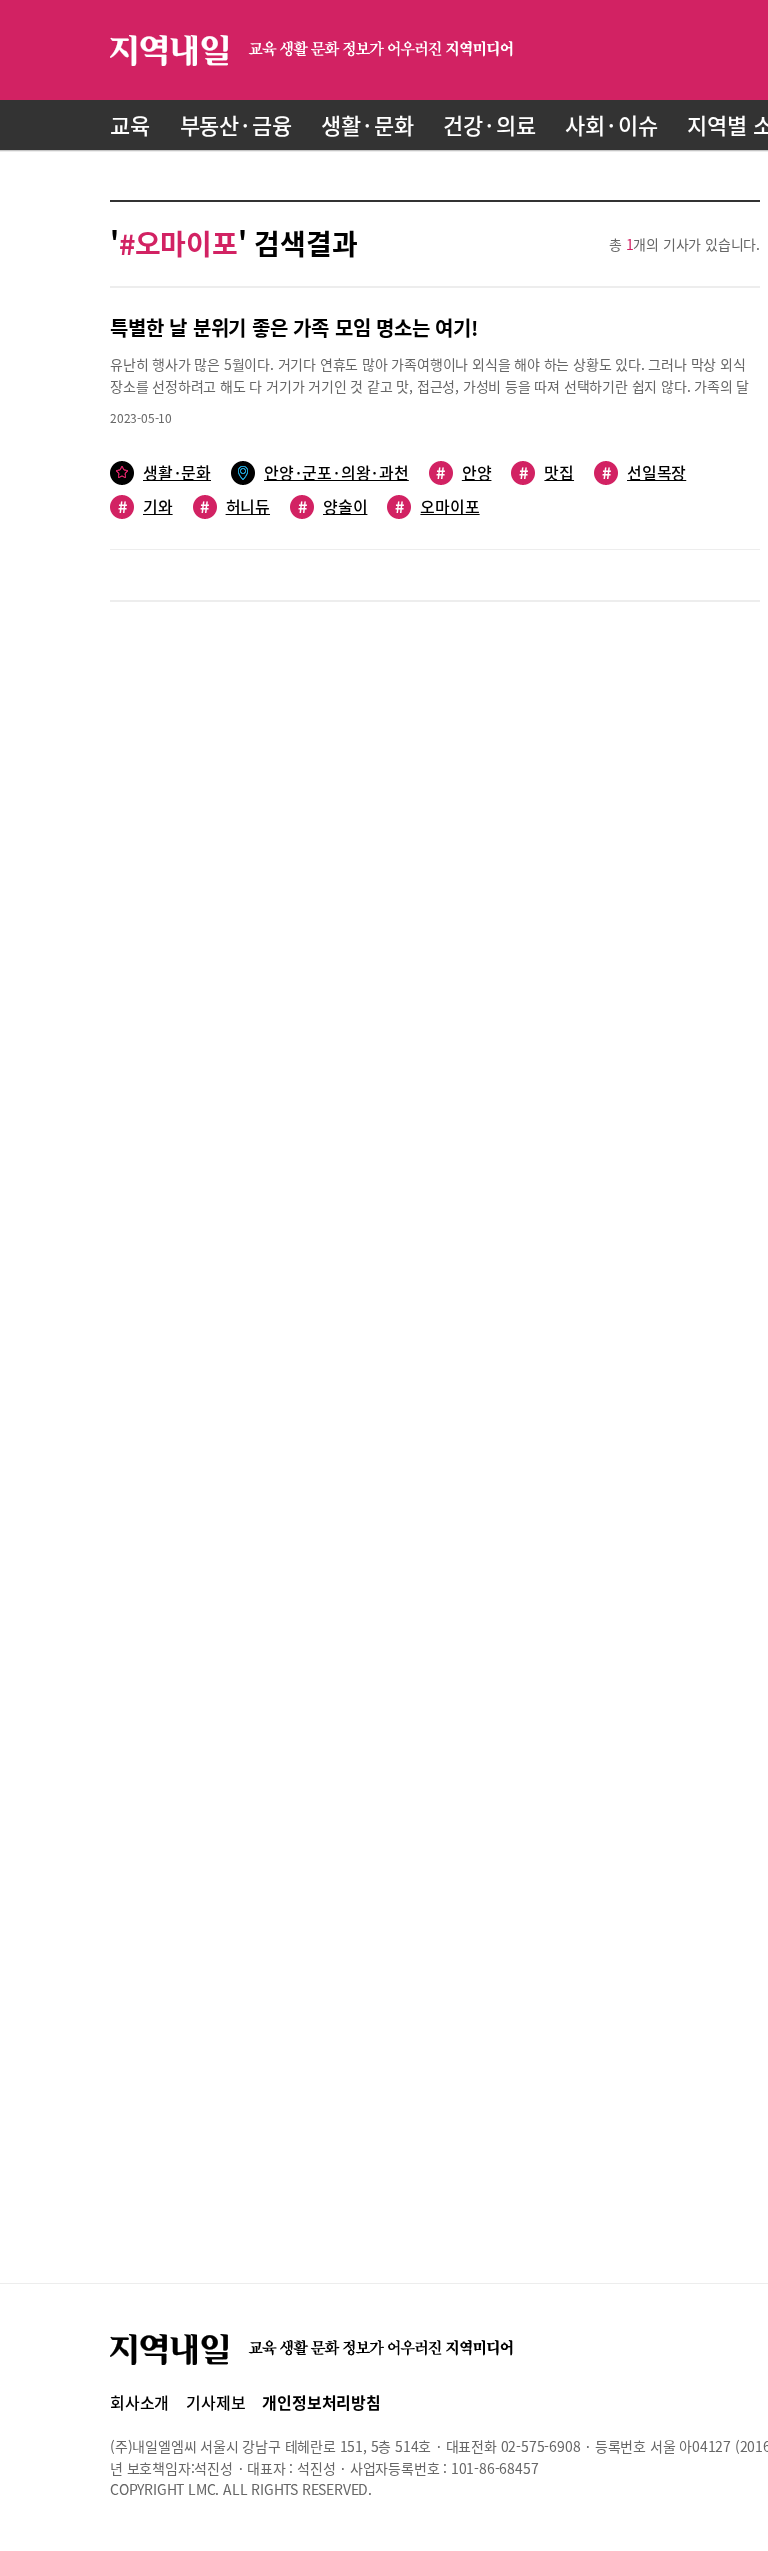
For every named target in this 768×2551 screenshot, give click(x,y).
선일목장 (644, 472)
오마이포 (437, 506)
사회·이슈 (611, 124)
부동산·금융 (236, 124)
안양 (463, 472)
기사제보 (215, 2402)
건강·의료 (489, 124)
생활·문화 (367, 124)
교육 (130, 124)
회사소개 (139, 2402)
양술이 (332, 506)
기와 (145, 506)
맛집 (546, 472)
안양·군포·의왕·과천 (336, 472)
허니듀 (235, 506)
